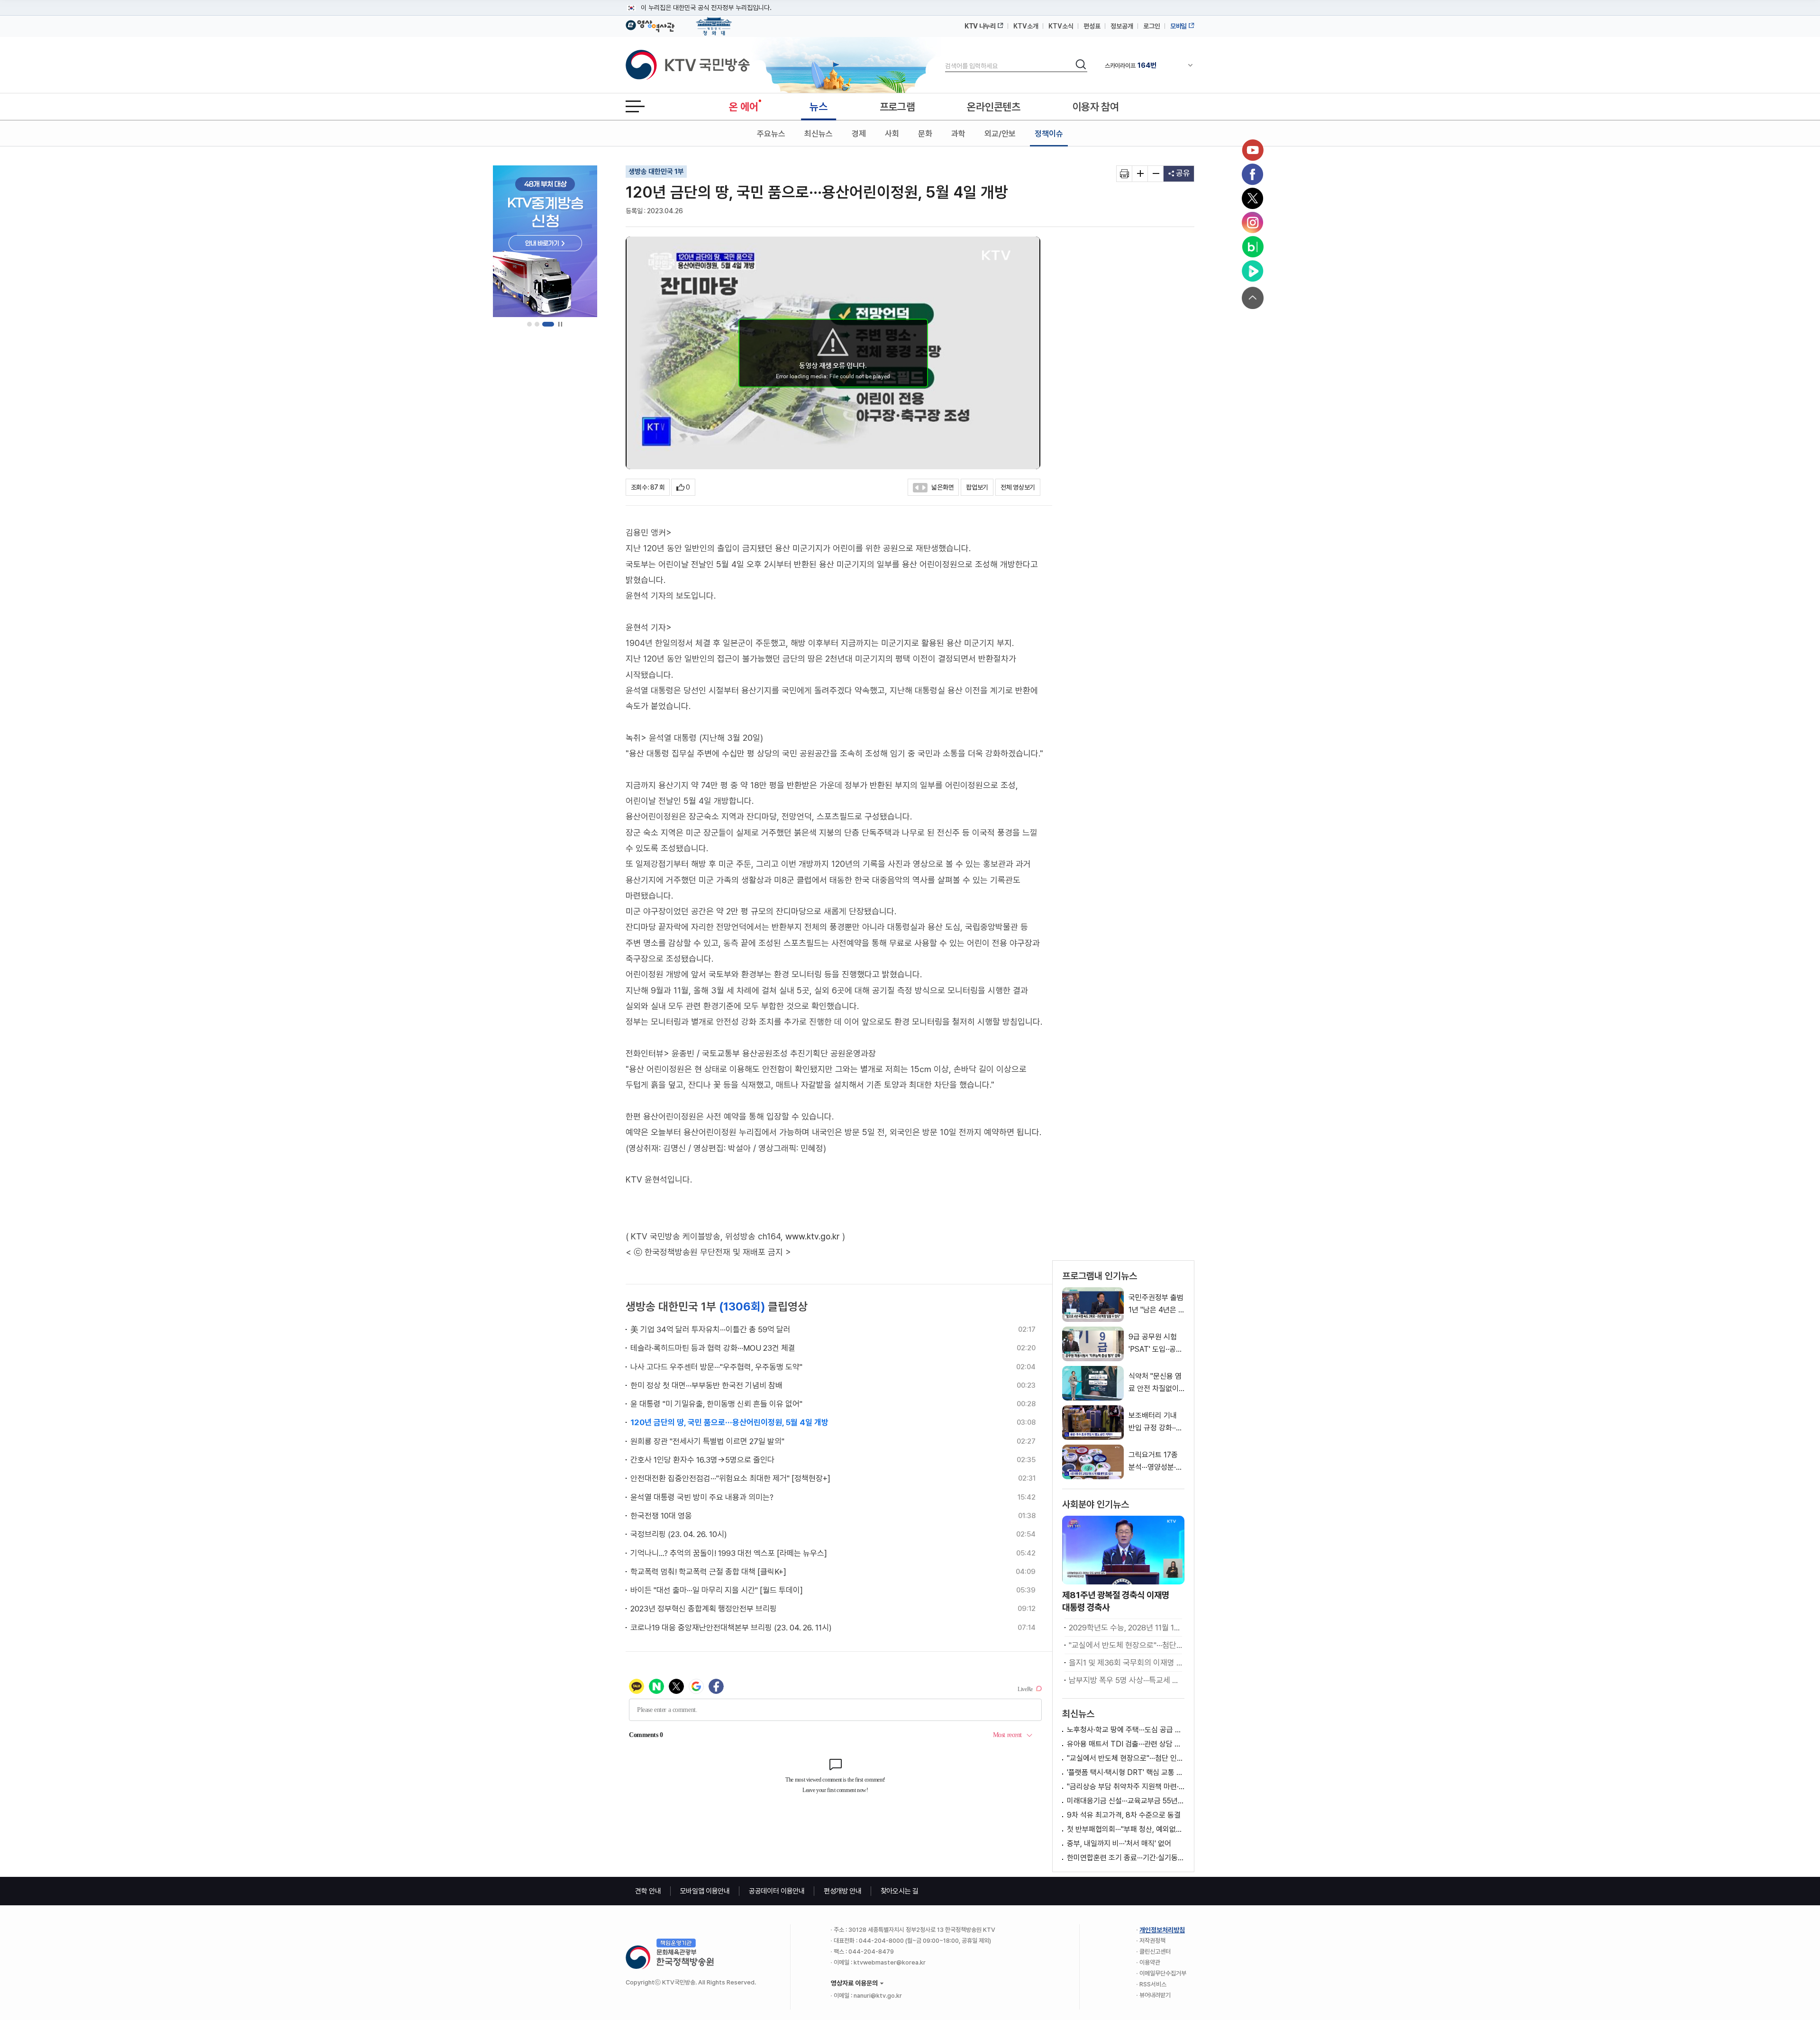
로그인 (1152, 26)
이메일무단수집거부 (1163, 1973)
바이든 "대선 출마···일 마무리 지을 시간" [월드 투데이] (717, 1590)
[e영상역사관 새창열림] (650, 25)
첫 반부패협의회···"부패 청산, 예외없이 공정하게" (1126, 1829)
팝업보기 (977, 487)
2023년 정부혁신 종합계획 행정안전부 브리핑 (704, 1609)
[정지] (560, 324)
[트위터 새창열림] (1253, 199)
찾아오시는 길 (900, 1891)
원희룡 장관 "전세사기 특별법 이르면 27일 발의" (707, 1441)
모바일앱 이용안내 (705, 1891)
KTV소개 (1026, 26)
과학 (958, 134)
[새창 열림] (1124, 174)
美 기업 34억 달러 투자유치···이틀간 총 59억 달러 (710, 1329)
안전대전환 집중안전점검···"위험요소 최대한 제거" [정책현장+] (730, 1478)
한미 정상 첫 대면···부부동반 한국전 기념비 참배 (706, 1385)
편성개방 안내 (843, 1891)
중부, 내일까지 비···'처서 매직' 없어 (1119, 1843)
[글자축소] (1156, 174)
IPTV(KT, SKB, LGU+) (1144, 65)
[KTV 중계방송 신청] (545, 241)
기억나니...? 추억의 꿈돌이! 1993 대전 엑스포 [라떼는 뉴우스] (729, 1553)
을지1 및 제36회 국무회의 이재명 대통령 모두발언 (1125, 1663)
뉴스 (818, 107)
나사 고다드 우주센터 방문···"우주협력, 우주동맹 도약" (716, 1367)
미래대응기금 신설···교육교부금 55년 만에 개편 (1126, 1801)
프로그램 (897, 107)
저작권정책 (1152, 1941)
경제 (859, 134)
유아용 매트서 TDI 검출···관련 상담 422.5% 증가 (1126, 1744)
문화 (925, 134)
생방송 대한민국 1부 (656, 172)
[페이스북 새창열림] (1253, 174)
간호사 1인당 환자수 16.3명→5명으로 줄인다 (702, 1460)
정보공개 (1122, 26)
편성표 (1092, 26)
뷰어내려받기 (1155, 1995)
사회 (892, 134)
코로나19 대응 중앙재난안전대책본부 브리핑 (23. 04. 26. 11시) (731, 1628)
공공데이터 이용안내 (777, 1891)
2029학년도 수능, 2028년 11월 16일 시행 (1125, 1628)
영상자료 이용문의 (854, 1983)
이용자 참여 (1096, 107)
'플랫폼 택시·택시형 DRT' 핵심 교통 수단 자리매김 (1126, 1772)
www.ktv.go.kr (813, 1236)
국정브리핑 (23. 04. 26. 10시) (679, 1534)
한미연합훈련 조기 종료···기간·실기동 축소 (1126, 1858)
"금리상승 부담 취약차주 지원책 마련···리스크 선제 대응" (1126, 1787)
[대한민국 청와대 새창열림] (714, 22)
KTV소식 (1061, 26)
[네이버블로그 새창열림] (1253, 247)
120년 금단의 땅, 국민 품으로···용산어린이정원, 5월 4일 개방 (729, 1422)
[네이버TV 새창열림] (1253, 271)
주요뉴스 (771, 134)
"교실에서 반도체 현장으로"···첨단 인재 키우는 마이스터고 (1125, 1645)
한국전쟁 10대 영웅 (661, 1516)
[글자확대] (1140, 174)
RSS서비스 (1153, 1984)
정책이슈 (1049, 134)
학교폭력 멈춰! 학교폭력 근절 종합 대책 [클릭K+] (708, 1572)
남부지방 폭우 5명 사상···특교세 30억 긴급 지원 (1125, 1680)
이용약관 (1150, 1962)
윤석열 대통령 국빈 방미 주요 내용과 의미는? (702, 1497)
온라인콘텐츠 (993, 107)
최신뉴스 (819, 134)
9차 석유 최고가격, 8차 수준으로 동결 (1124, 1815)
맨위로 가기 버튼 (1253, 298)
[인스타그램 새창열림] (1253, 223)
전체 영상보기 (1018, 487)
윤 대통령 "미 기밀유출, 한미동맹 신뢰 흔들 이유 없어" (716, 1404)
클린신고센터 (1155, 1952)
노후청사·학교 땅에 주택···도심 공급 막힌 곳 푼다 (1126, 1730)
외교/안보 (1000, 134)
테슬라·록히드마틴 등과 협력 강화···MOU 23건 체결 (713, 1348)
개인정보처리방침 (1162, 1930)
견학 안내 (648, 1891)
